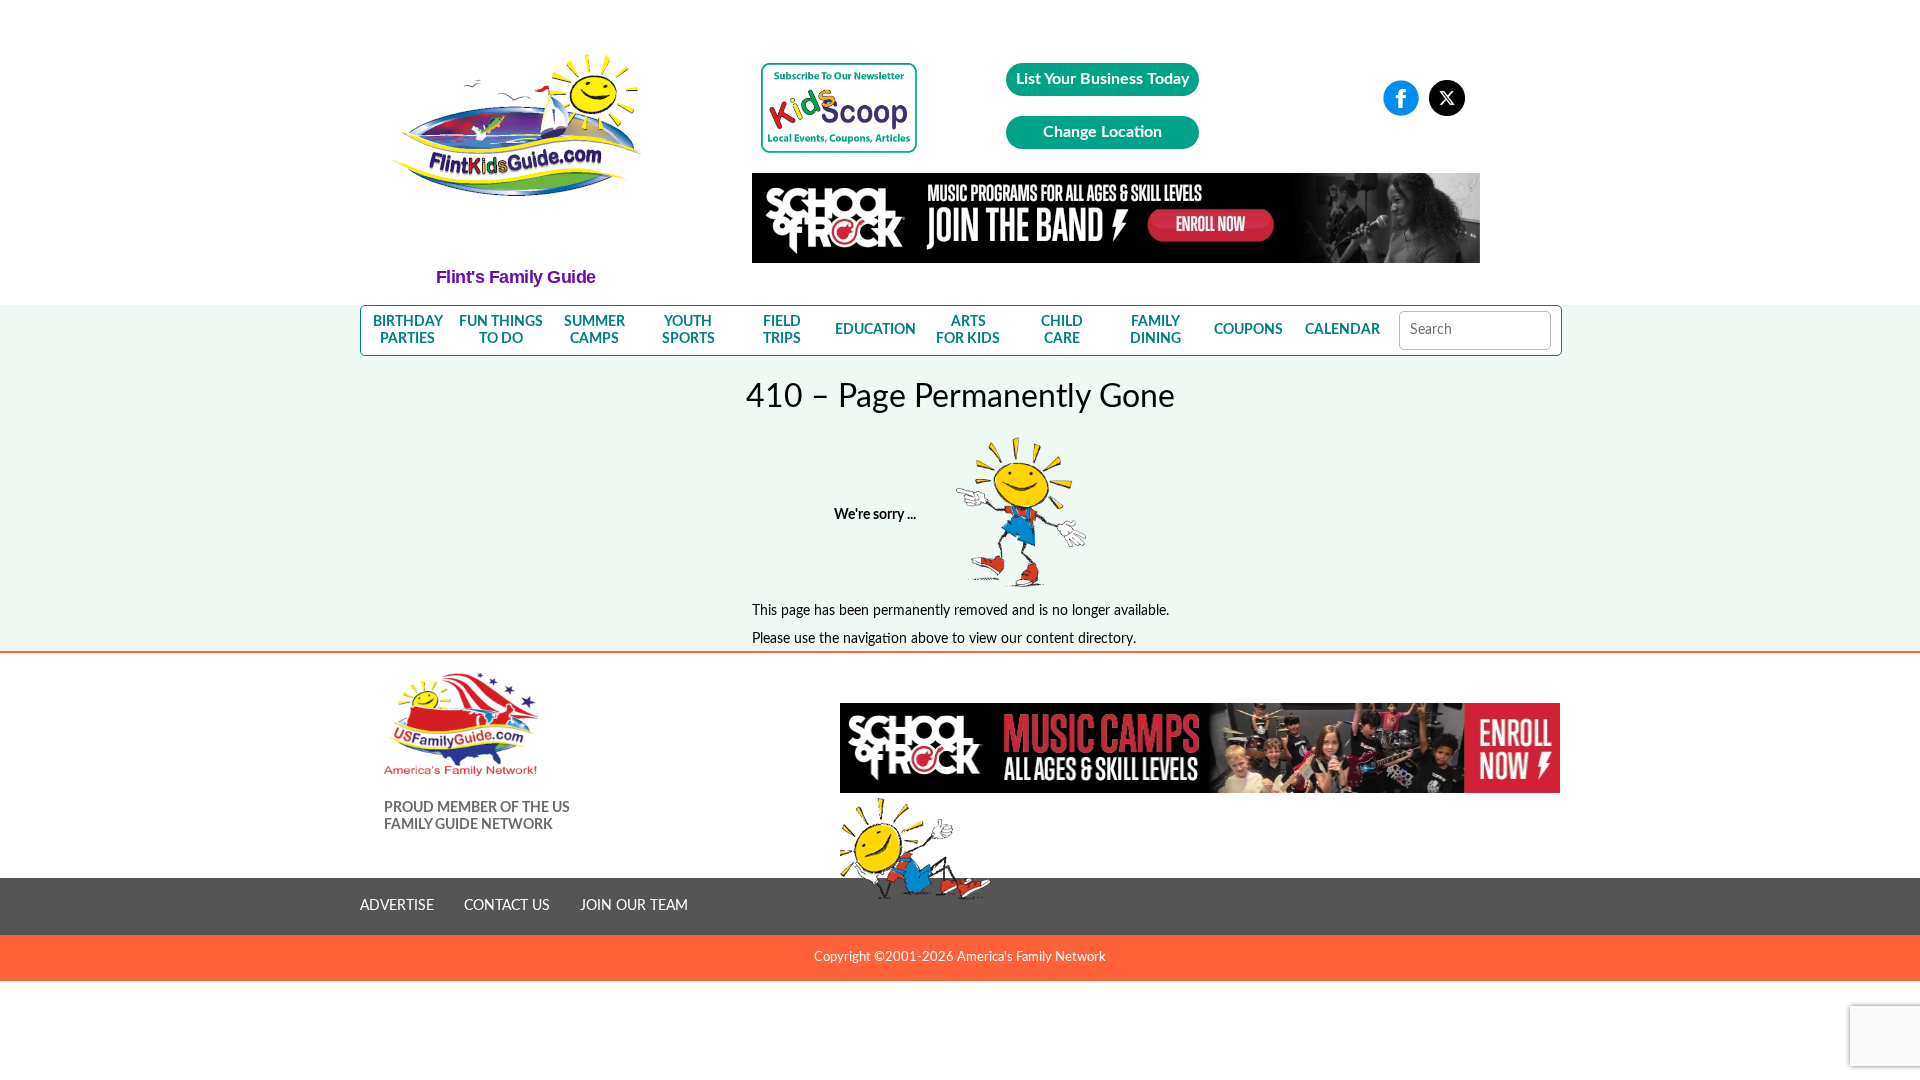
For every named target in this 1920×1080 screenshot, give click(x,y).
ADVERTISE (397, 906)
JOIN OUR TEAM (634, 906)
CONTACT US (507, 906)
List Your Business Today (1102, 79)
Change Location (1102, 132)
